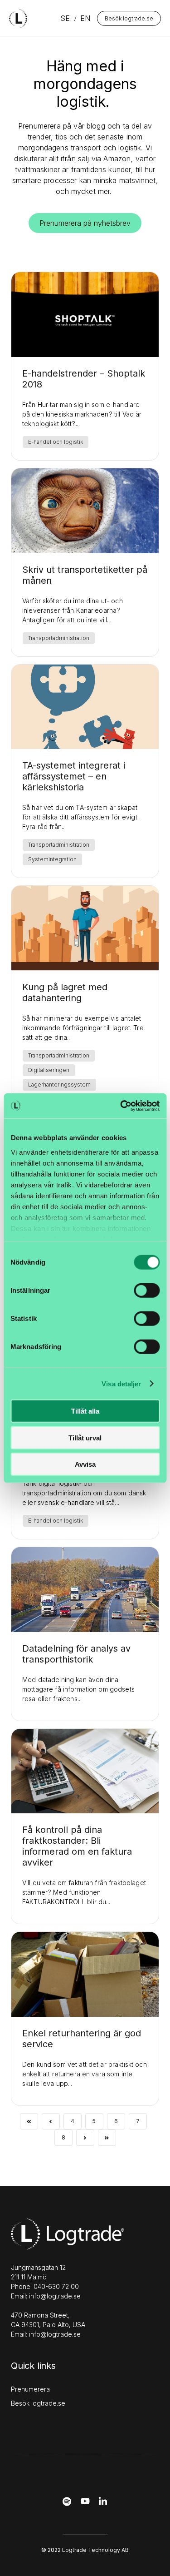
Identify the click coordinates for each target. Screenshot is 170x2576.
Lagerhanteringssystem (59, 1085)
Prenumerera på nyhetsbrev (85, 223)
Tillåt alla (85, 1411)
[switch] (147, 1290)
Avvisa (85, 1464)
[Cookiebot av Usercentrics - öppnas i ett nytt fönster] (121, 1106)
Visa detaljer (121, 1383)
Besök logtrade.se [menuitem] (38, 2403)
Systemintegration (52, 859)
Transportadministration (59, 638)
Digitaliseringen (49, 1070)
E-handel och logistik (56, 442)
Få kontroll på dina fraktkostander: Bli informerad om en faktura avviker (77, 1846)
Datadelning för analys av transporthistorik (76, 1654)
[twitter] (85, 2504)
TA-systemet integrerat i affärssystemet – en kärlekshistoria (74, 776)
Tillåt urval (85, 1437)
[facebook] (67, 2504)
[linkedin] (103, 2504)
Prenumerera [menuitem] (30, 2389)
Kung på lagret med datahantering (65, 993)
